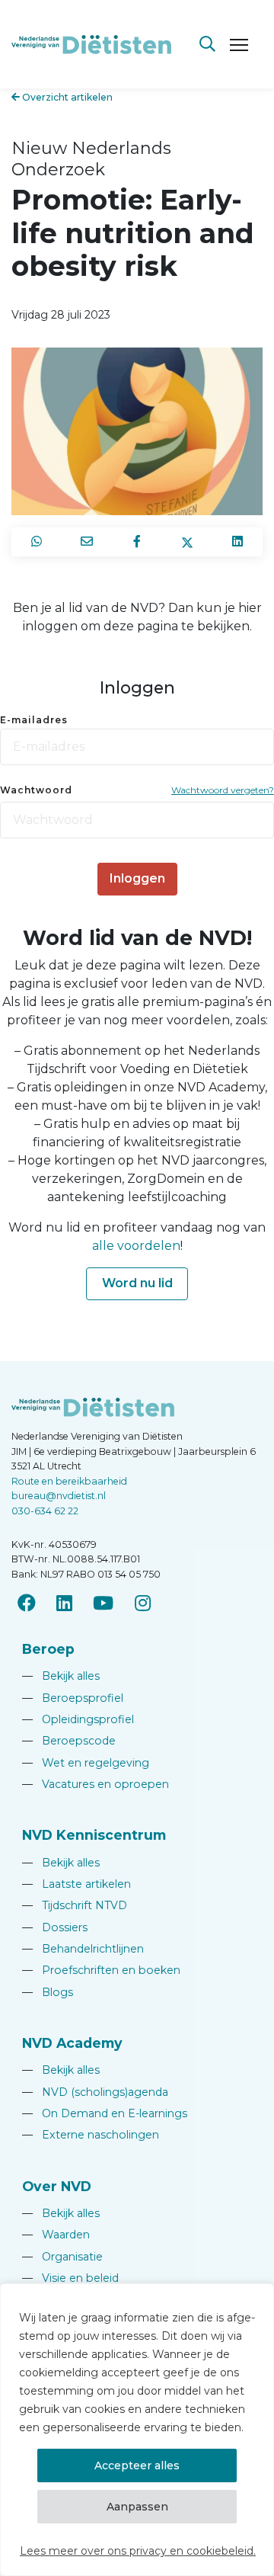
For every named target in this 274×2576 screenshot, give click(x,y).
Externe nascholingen (91, 2135)
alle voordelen (136, 1246)
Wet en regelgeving (86, 1763)
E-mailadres (34, 720)
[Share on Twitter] (187, 542)
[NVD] (91, 43)
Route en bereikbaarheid (69, 1481)
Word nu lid (137, 1283)
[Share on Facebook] (137, 542)
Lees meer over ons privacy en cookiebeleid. (138, 2551)
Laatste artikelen (76, 1884)
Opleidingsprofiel (78, 1719)
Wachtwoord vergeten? (223, 790)
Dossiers (55, 1927)
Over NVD (57, 2186)
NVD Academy (72, 2043)
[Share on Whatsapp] (37, 542)
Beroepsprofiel (73, 1698)
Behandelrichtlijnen (83, 1949)
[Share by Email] (87, 542)
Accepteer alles (137, 2465)
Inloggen (137, 878)
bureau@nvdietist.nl (59, 1496)
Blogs (48, 1992)
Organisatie (62, 2257)
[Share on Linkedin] (237, 542)
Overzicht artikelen (66, 97)
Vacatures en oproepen (96, 1784)
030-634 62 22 (45, 1511)
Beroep (48, 1649)
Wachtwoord (36, 790)
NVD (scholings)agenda (95, 2092)
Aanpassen (137, 2507)
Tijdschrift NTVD (75, 1905)
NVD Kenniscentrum (94, 1835)
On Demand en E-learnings (105, 2113)
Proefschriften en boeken (101, 1970)
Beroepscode (69, 1741)
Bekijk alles (61, 1676)
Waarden (56, 2235)
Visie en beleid (70, 2278)
